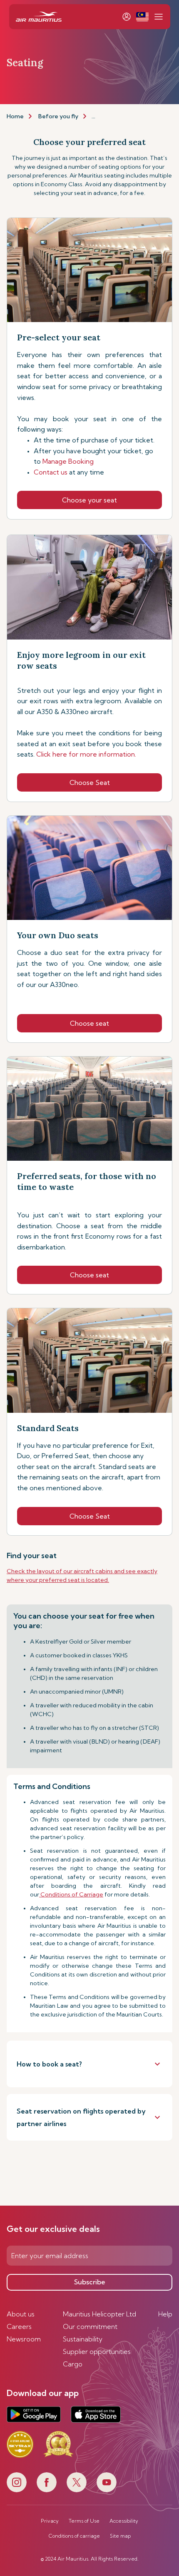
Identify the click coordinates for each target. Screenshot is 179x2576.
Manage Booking (69, 461)
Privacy (50, 2521)
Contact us (69, 472)
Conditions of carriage (74, 2536)
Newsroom (24, 2339)
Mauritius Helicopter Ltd (99, 2314)
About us (21, 2314)
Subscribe (90, 2282)
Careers (19, 2326)
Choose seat (89, 1023)
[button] (142, 17)
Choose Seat (90, 782)
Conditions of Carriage (71, 1894)
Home (15, 116)
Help (165, 2314)
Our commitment (90, 2326)
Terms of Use (84, 2521)
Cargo (73, 2364)
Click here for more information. (86, 754)
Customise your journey (125, 116)
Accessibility (124, 2521)
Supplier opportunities (97, 2351)
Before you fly (58, 116)
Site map (120, 2536)
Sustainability (83, 2339)
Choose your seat (89, 500)
